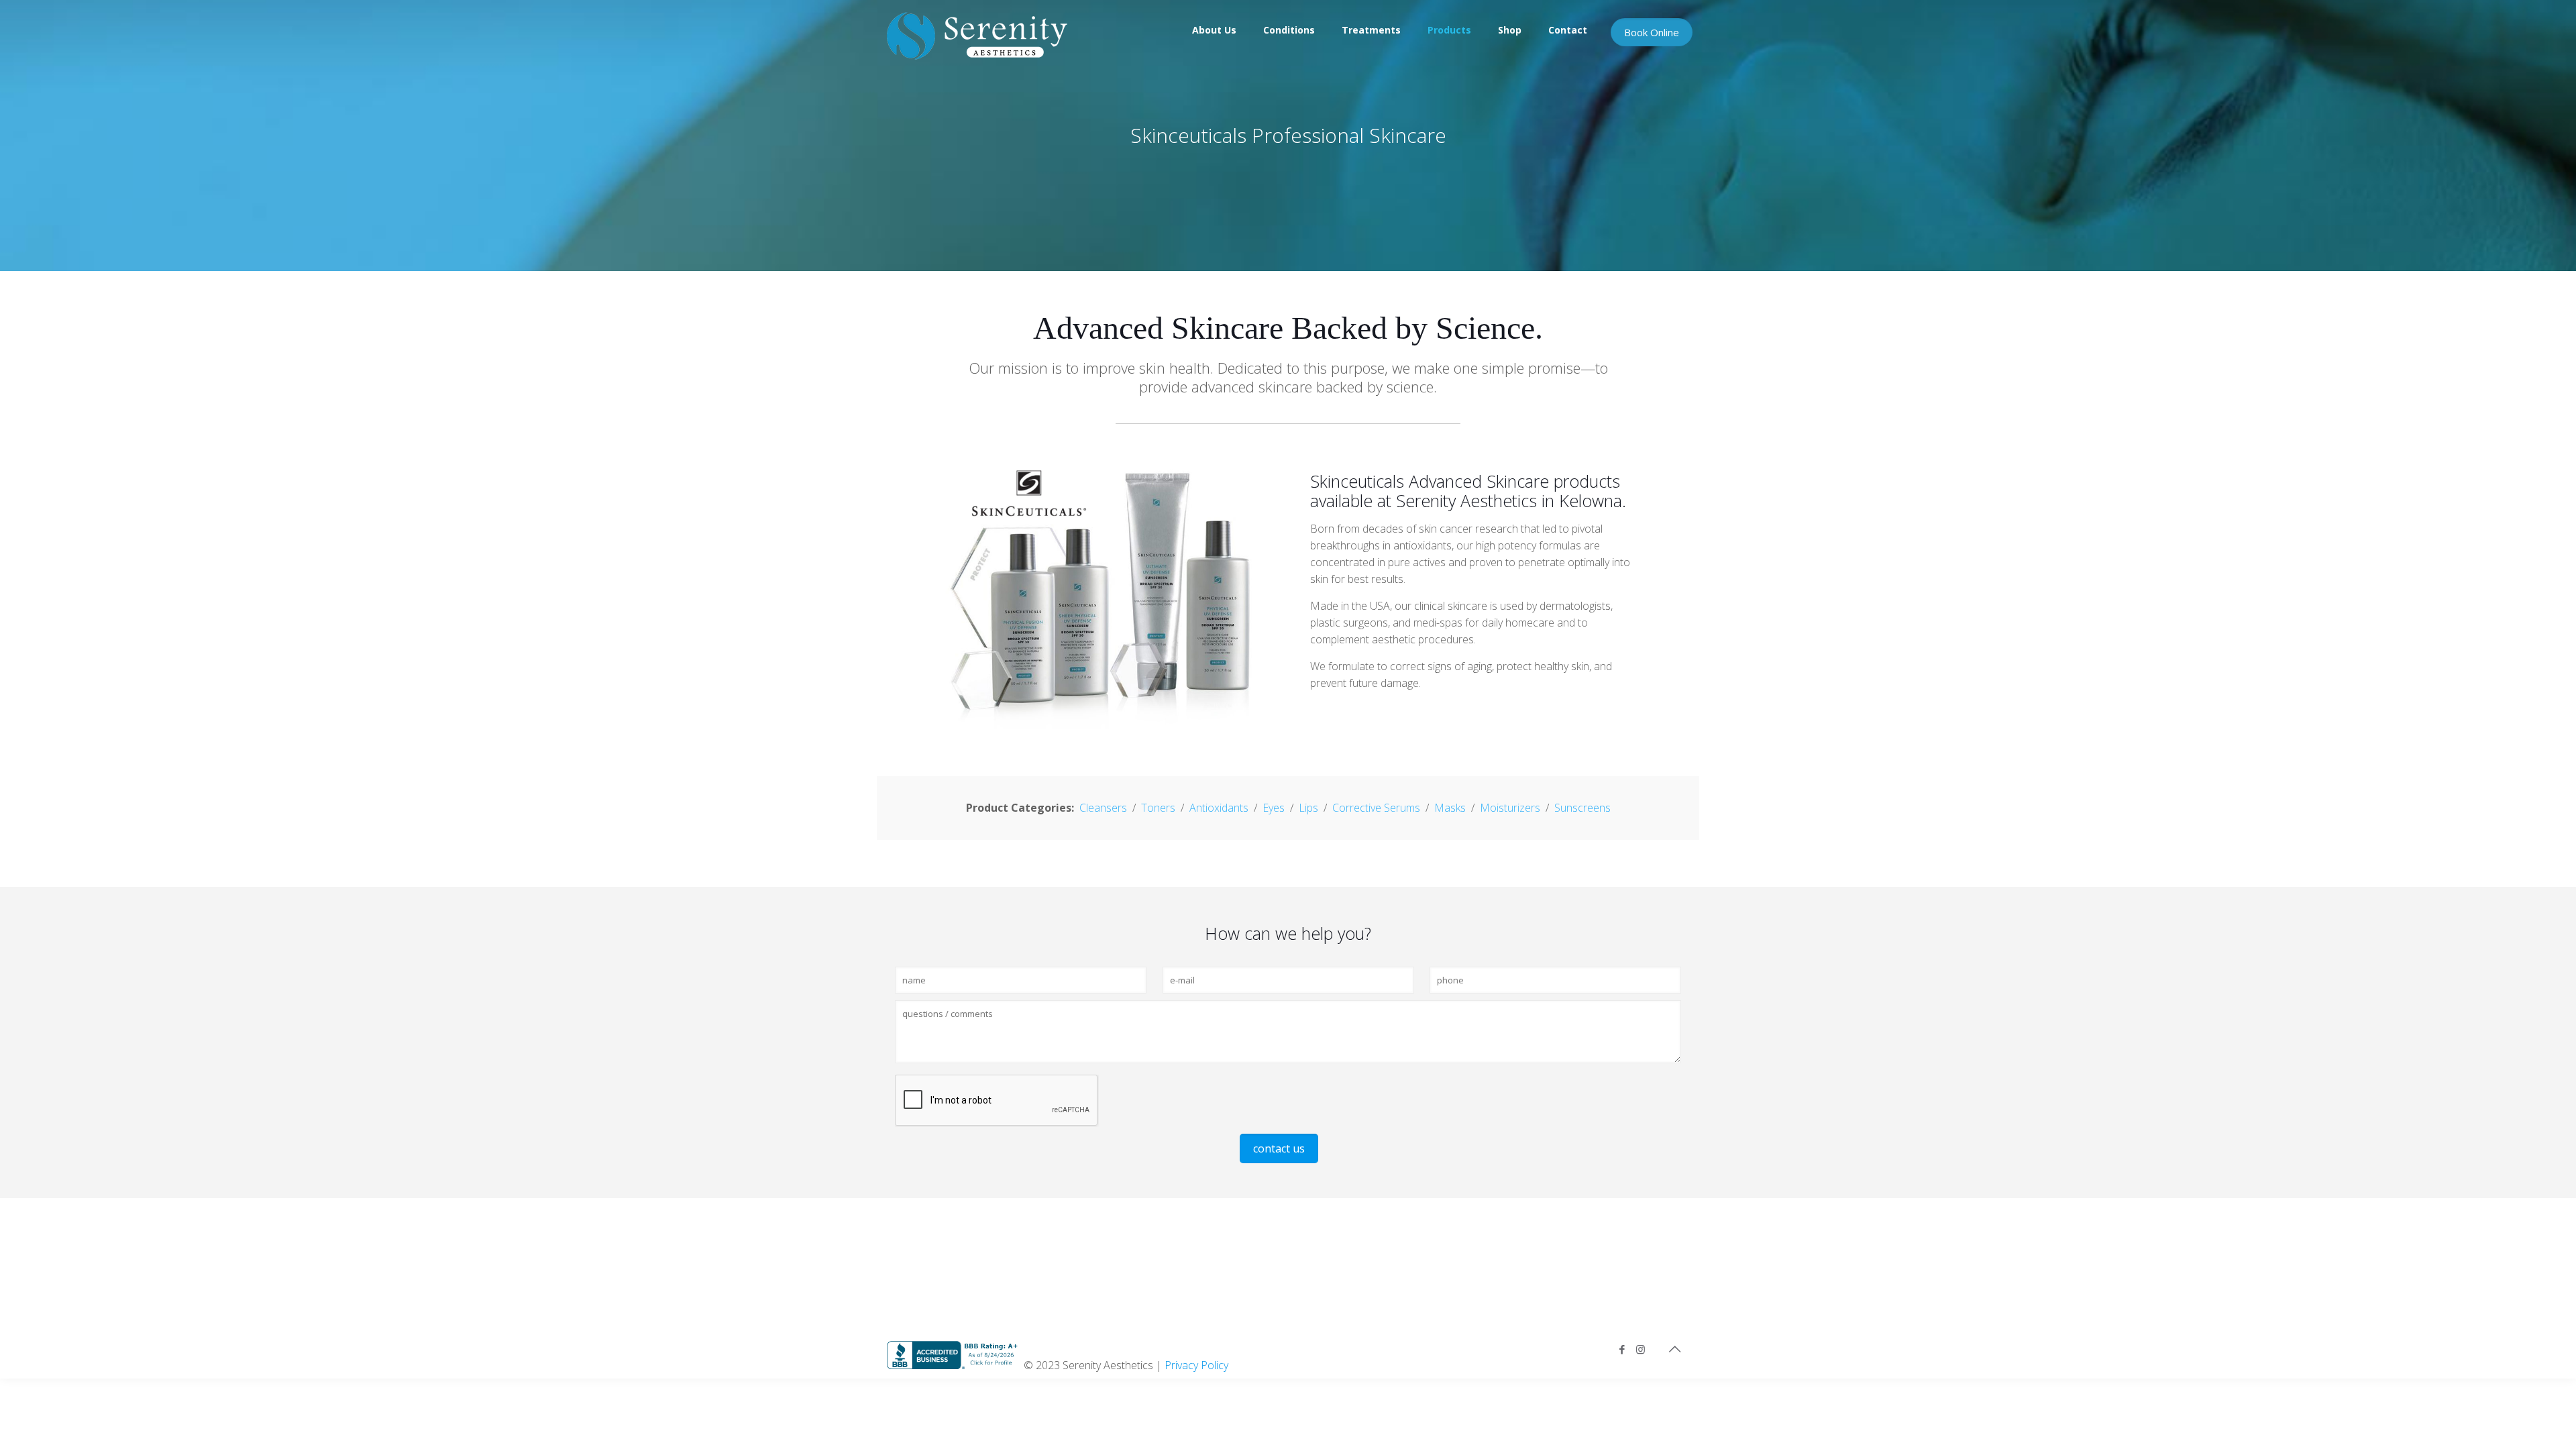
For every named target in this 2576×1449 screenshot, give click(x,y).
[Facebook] (1622, 1349)
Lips (1308, 808)
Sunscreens (1582, 808)
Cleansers (1103, 808)
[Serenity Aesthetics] (977, 35)
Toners (1158, 808)
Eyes (1274, 808)
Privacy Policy (1196, 1365)
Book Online (1652, 32)
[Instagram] (1641, 1349)
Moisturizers (1510, 808)
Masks (1450, 808)
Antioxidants (1219, 808)
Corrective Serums (1376, 808)
